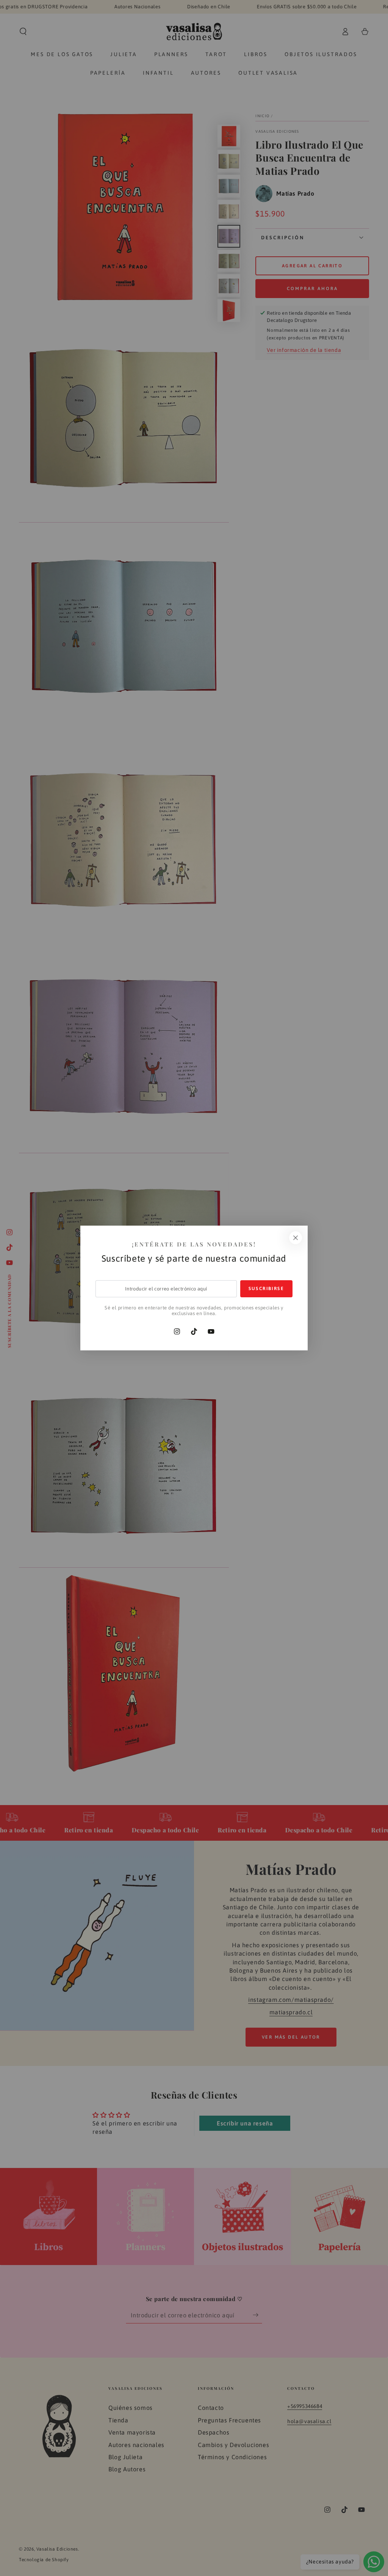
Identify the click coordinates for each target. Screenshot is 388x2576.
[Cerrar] (296, 1238)
